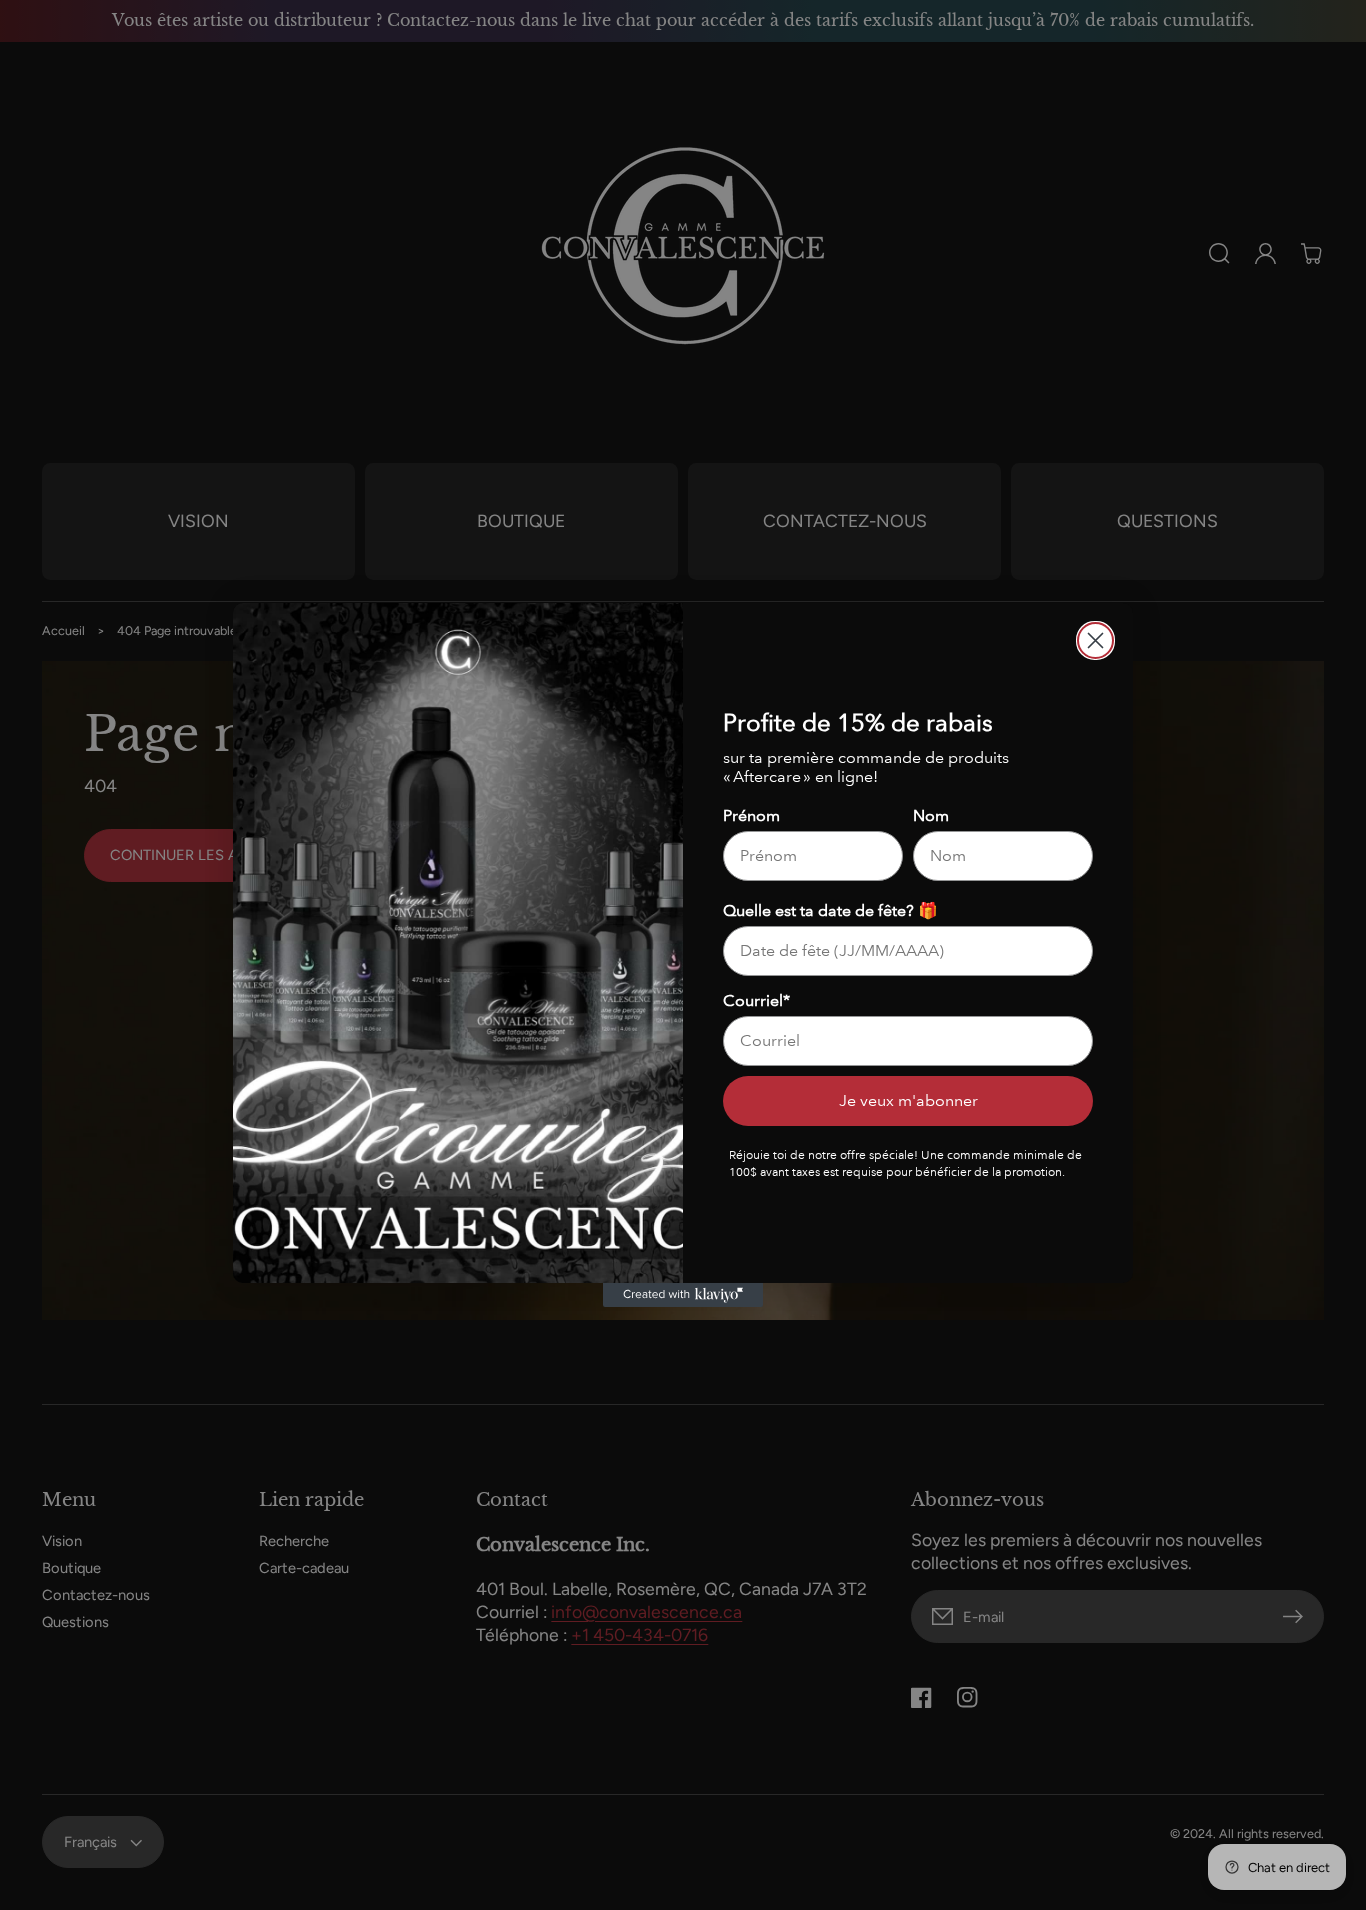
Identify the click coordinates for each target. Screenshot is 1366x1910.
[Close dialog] (1095, 640)
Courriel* (756, 1000)
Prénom (751, 815)
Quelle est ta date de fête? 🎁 (830, 910)
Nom (931, 815)
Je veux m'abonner (908, 1100)
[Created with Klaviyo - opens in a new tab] (683, 1295)
